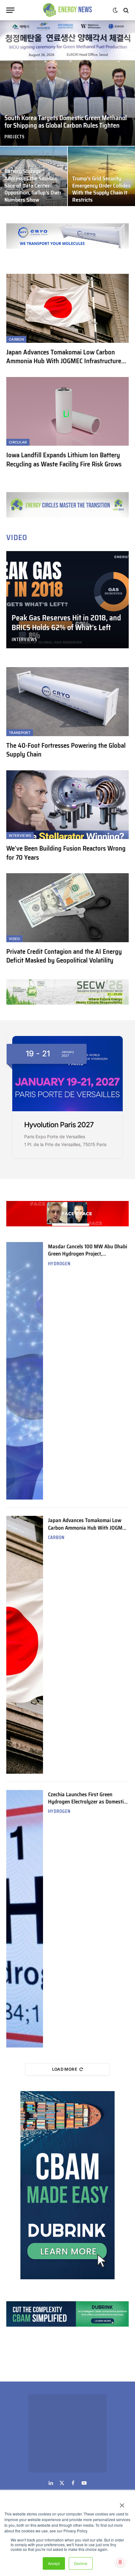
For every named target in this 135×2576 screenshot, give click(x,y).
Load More (65, 2069)
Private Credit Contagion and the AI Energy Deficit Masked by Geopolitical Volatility (64, 956)
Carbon (16, 339)
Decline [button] (81, 2563)
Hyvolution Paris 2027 (59, 1125)
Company (84, 2439)
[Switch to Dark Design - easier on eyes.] (115, 10)
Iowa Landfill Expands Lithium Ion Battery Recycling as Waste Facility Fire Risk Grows (64, 459)
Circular (18, 442)
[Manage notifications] (120, 2562)
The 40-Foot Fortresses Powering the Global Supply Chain (66, 750)
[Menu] (10, 10)
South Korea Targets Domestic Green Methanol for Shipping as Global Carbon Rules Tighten (66, 122)
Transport (20, 733)
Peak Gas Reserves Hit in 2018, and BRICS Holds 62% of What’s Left (66, 623)
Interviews (20, 836)
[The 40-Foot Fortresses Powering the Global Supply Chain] (67, 701)
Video (14, 939)
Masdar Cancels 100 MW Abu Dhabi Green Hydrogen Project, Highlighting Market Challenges (88, 1254)
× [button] (122, 2503)
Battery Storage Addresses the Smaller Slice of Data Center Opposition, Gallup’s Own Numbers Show (33, 186)
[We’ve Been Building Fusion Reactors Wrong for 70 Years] (67, 805)
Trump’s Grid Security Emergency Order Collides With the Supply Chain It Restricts (101, 189)
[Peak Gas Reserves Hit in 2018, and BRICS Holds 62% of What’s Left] (67, 600)
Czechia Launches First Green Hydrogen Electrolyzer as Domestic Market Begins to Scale (87, 1802)
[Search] (125, 10)
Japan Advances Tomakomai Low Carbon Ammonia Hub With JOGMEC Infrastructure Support (64, 361)
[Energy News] (68, 10)
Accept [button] (54, 2563)
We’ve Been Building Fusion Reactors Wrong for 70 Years (66, 853)
